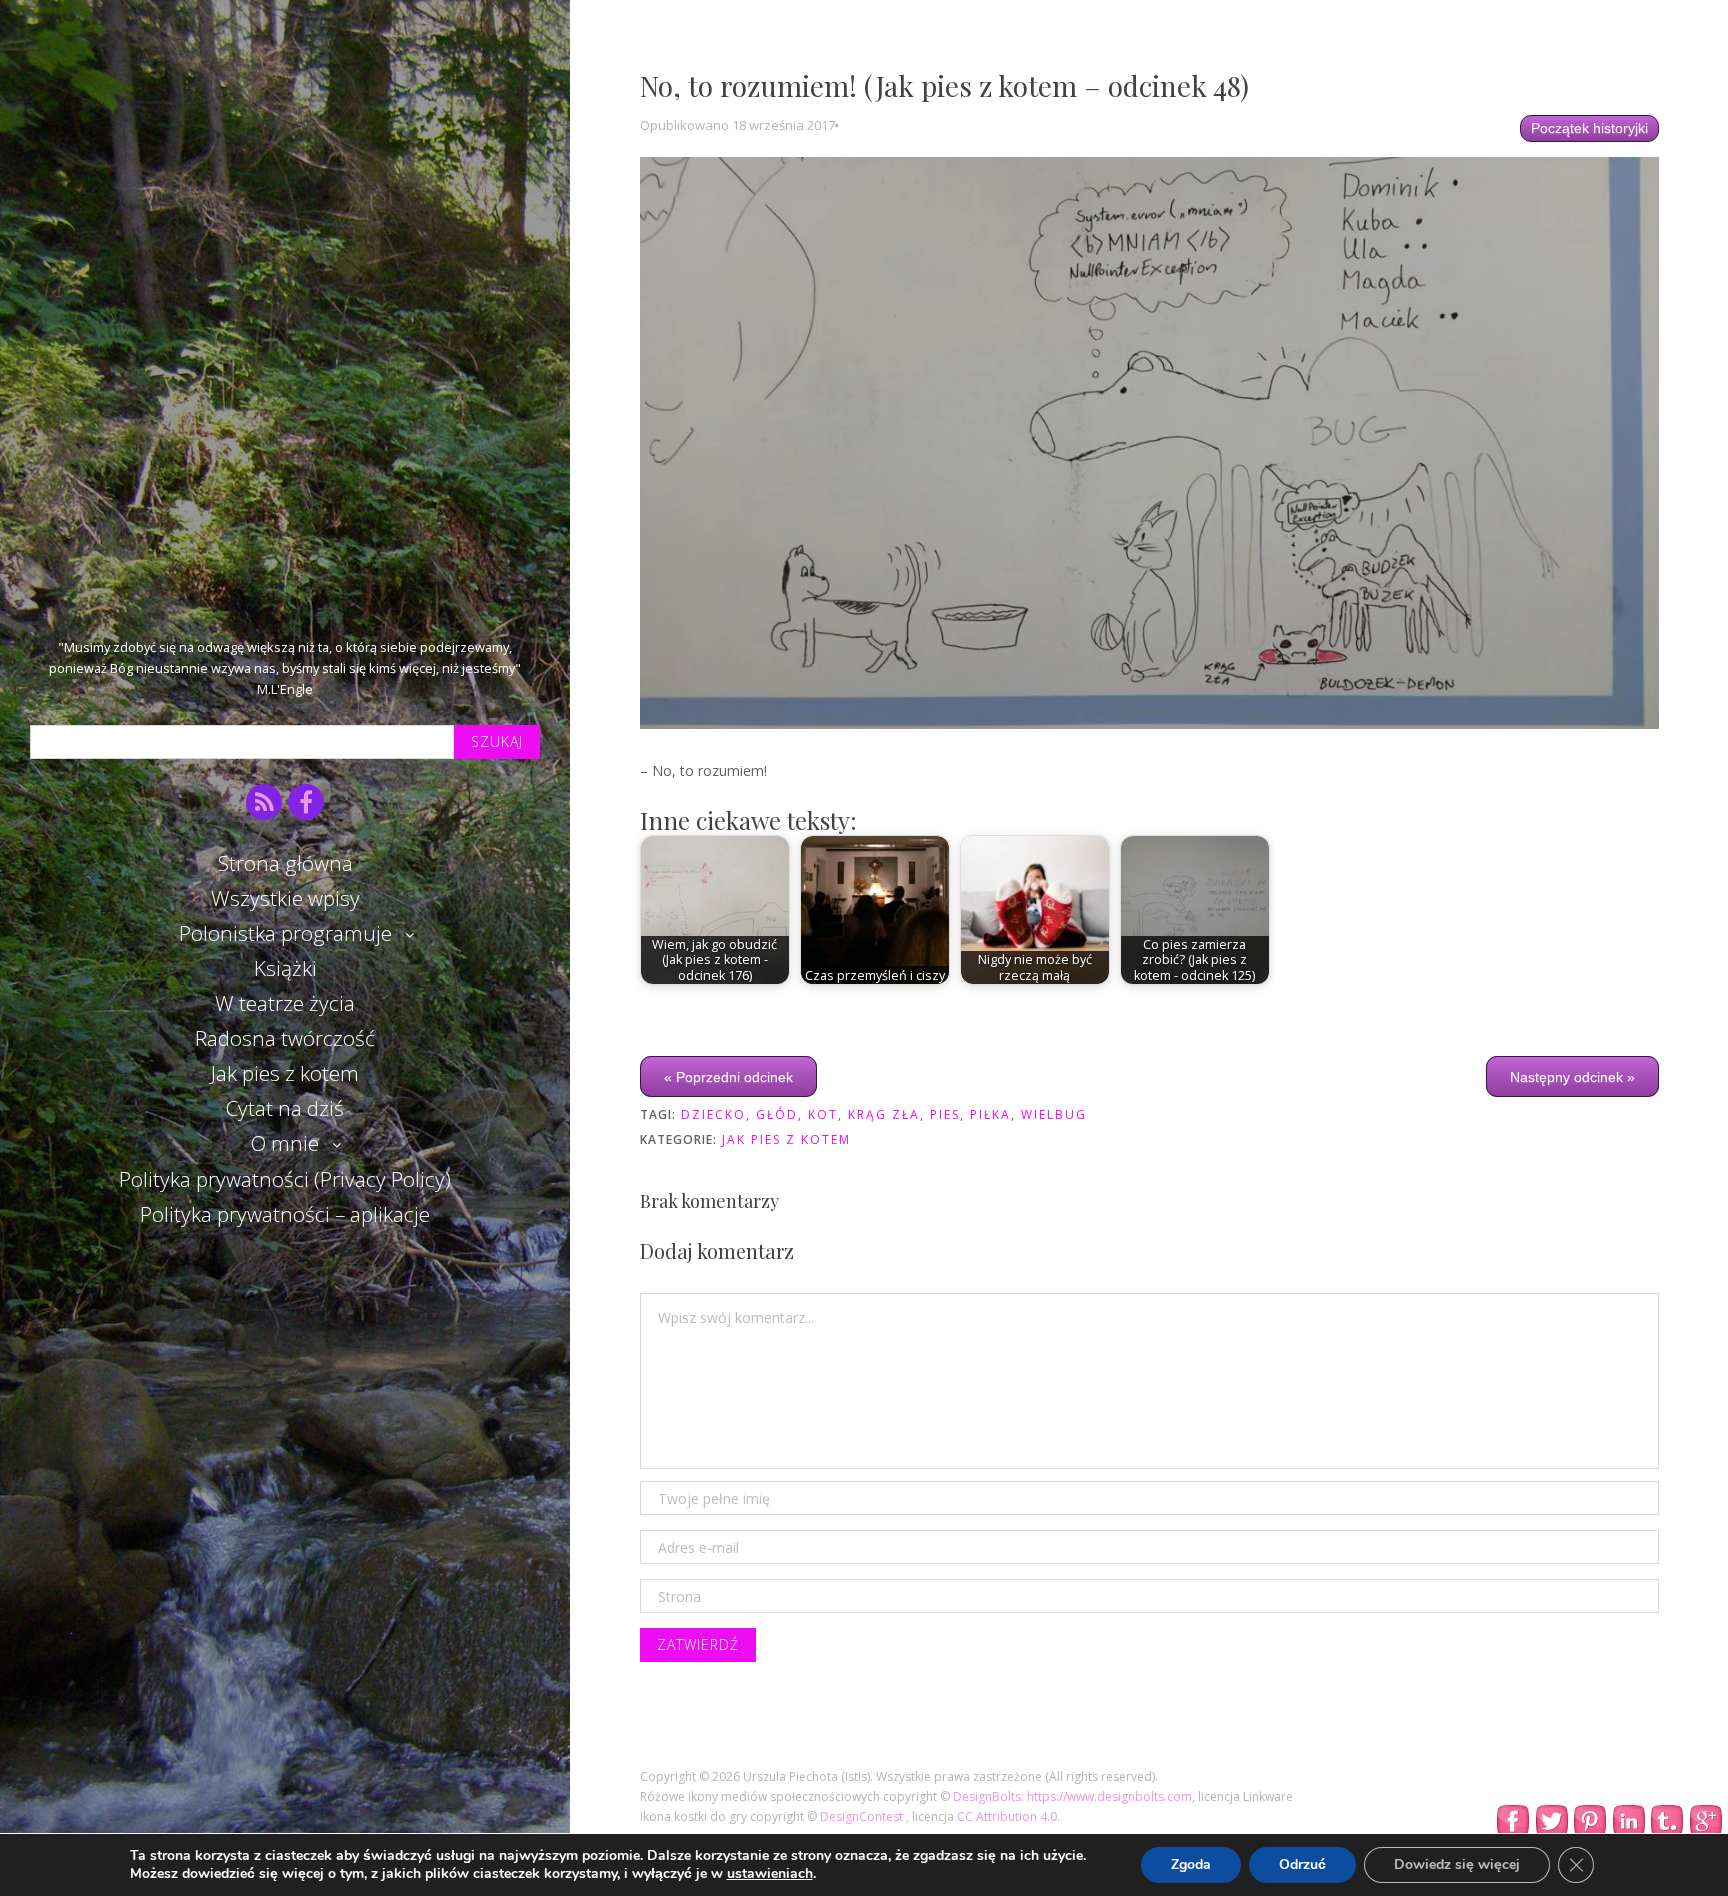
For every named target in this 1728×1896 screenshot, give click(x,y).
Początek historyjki (1589, 128)
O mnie (285, 1143)
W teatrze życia (285, 1003)
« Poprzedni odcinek (728, 1076)
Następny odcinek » (1572, 1076)
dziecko (713, 1114)
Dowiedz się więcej (1457, 1864)
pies (945, 1114)
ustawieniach (770, 1874)
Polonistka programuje (285, 933)
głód (777, 1114)
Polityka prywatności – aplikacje (285, 1214)
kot (823, 1114)
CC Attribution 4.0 (1007, 1816)
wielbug (1054, 1114)
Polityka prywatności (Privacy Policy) (285, 1179)
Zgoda (1191, 1864)
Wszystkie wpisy (285, 898)
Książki (285, 968)
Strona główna (285, 863)
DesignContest (863, 1816)
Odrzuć (1302, 1864)
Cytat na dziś (285, 1108)
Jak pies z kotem (285, 1073)
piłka (990, 1114)
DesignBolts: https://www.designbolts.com (1072, 1796)
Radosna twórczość (285, 1038)
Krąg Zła (884, 1114)
